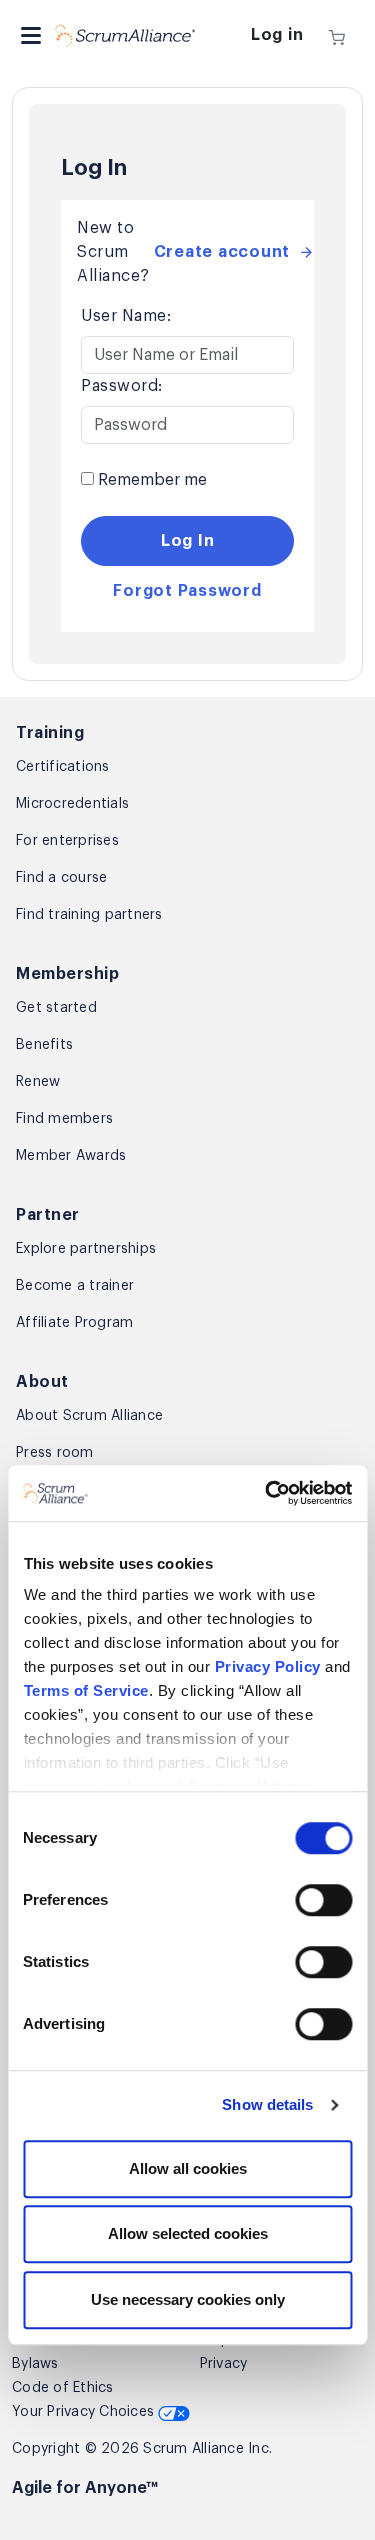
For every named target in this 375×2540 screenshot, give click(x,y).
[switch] (323, 1900)
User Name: (126, 316)
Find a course (61, 878)
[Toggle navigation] (31, 35)
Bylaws (35, 2364)
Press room (55, 1453)
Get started (56, 1008)
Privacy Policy (267, 1666)
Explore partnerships (86, 1249)
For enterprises (67, 841)
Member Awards (71, 1156)
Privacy (224, 2364)
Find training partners (89, 915)
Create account (222, 252)
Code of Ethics (63, 2388)
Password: (122, 386)
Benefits (44, 1045)
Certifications (63, 767)
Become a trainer (75, 1286)
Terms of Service (85, 1690)
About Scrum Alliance (89, 1416)
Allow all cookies (188, 2168)
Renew (38, 1082)
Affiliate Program (74, 1323)
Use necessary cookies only (188, 2299)
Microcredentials (72, 804)
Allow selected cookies (188, 2233)
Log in (277, 35)
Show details (267, 2104)
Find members (64, 1119)
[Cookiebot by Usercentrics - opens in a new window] (267, 1493)
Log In (188, 541)
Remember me (150, 480)
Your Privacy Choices (85, 2412)
